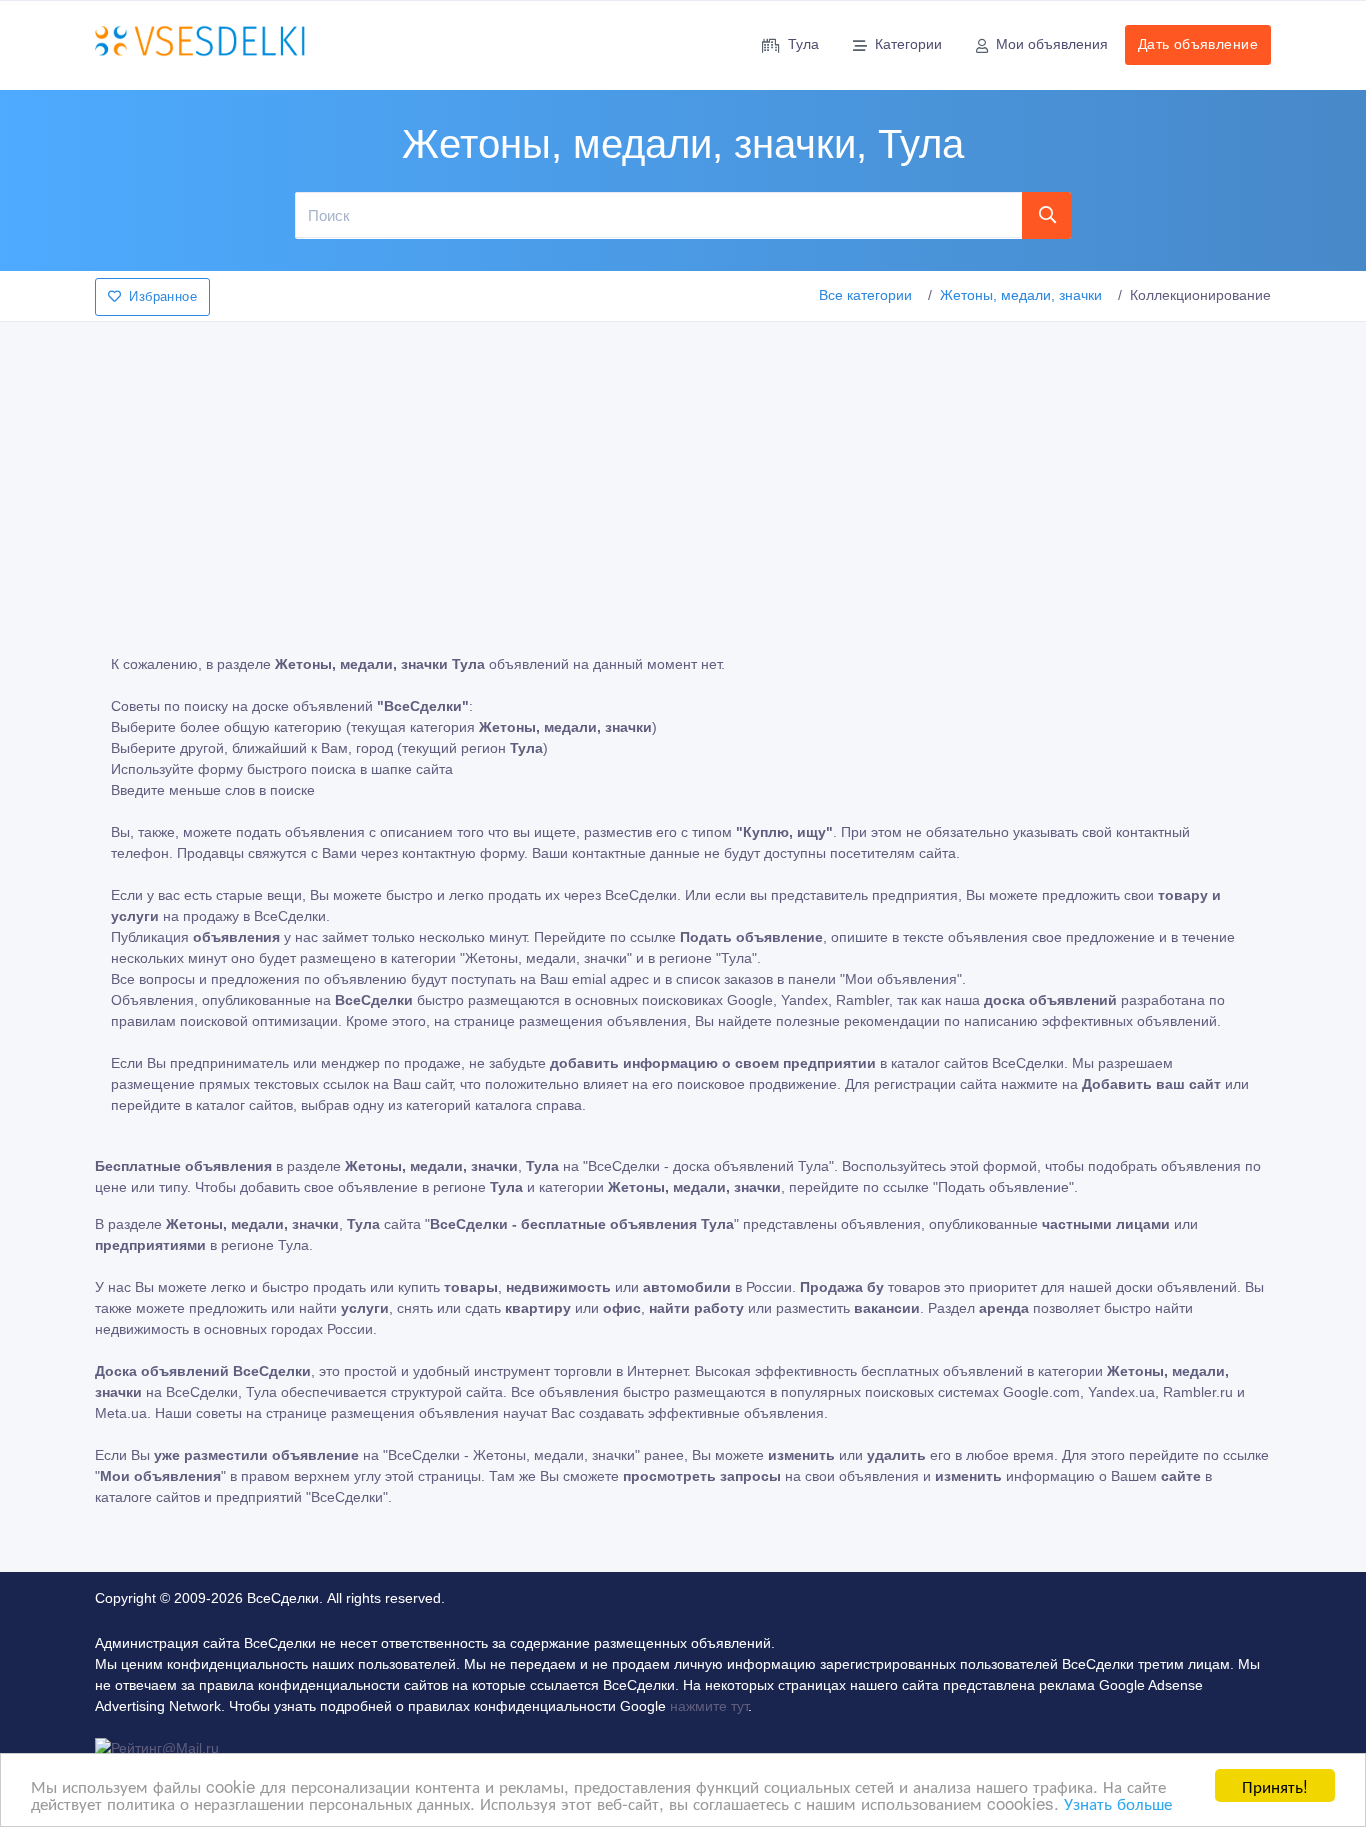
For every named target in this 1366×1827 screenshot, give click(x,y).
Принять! (1275, 1785)
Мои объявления (1052, 44)
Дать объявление (1198, 44)
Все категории (865, 295)
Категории (908, 44)
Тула (803, 44)
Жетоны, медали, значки (1021, 295)
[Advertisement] (683, 474)
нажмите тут (709, 1706)
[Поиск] (1047, 215)
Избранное (163, 296)
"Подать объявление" (1003, 1187)
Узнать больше (1118, 1802)
